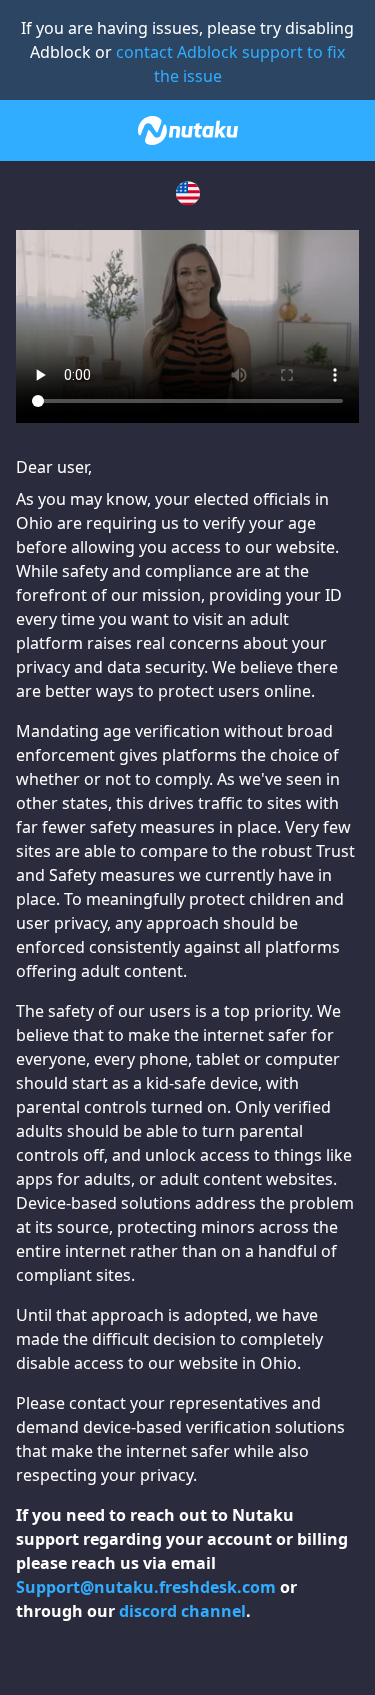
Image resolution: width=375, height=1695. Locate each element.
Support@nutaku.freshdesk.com (146, 1587)
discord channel (182, 1611)
